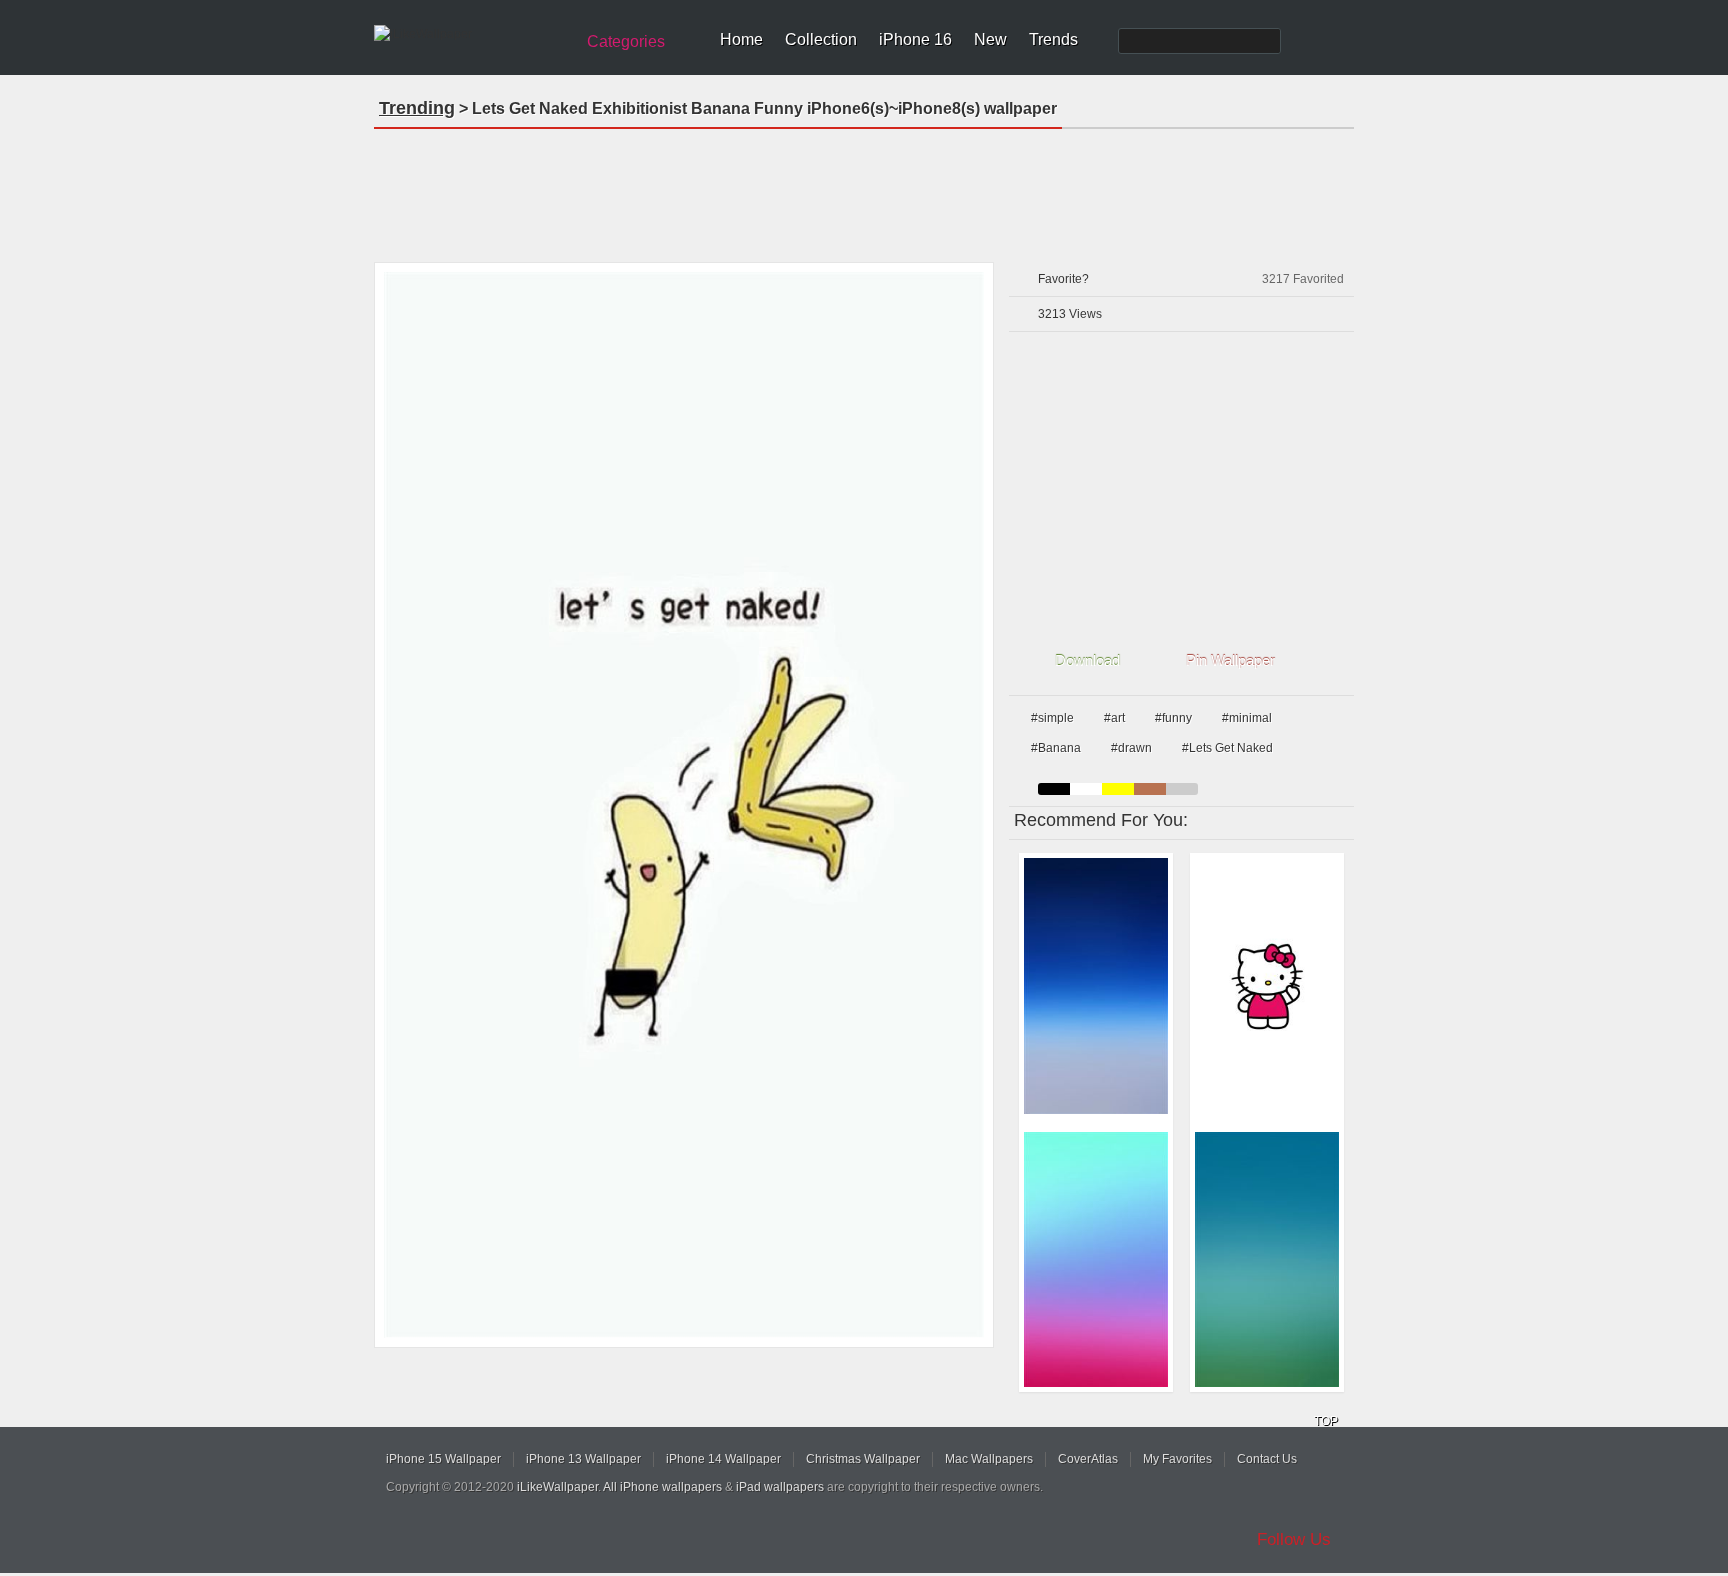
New (990, 39)
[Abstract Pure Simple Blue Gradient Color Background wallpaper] (1096, 986)
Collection (821, 39)
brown (1150, 789)
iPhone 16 (915, 39)
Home (741, 39)
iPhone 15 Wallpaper (443, 1459)
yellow (1118, 789)
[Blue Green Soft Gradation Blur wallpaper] (1267, 1260)
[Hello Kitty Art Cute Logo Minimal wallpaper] (1267, 986)
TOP (1326, 1421)
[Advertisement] (864, 189)
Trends (1053, 39)
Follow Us (1294, 1539)
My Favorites (1177, 1459)
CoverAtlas (1088, 1459)
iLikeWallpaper (557, 1487)
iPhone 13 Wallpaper (583, 1459)
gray (1182, 789)
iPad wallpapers (780, 1487)
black (1054, 789)
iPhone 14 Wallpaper (723, 1459)
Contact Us (1267, 1459)
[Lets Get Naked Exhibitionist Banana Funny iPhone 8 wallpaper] (684, 805)
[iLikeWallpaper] (471, 34)
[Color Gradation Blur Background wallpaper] (1096, 1260)
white (1086, 789)
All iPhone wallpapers (662, 1487)
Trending (417, 108)
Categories (626, 41)
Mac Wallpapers (989, 1459)
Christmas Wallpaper (863, 1459)
